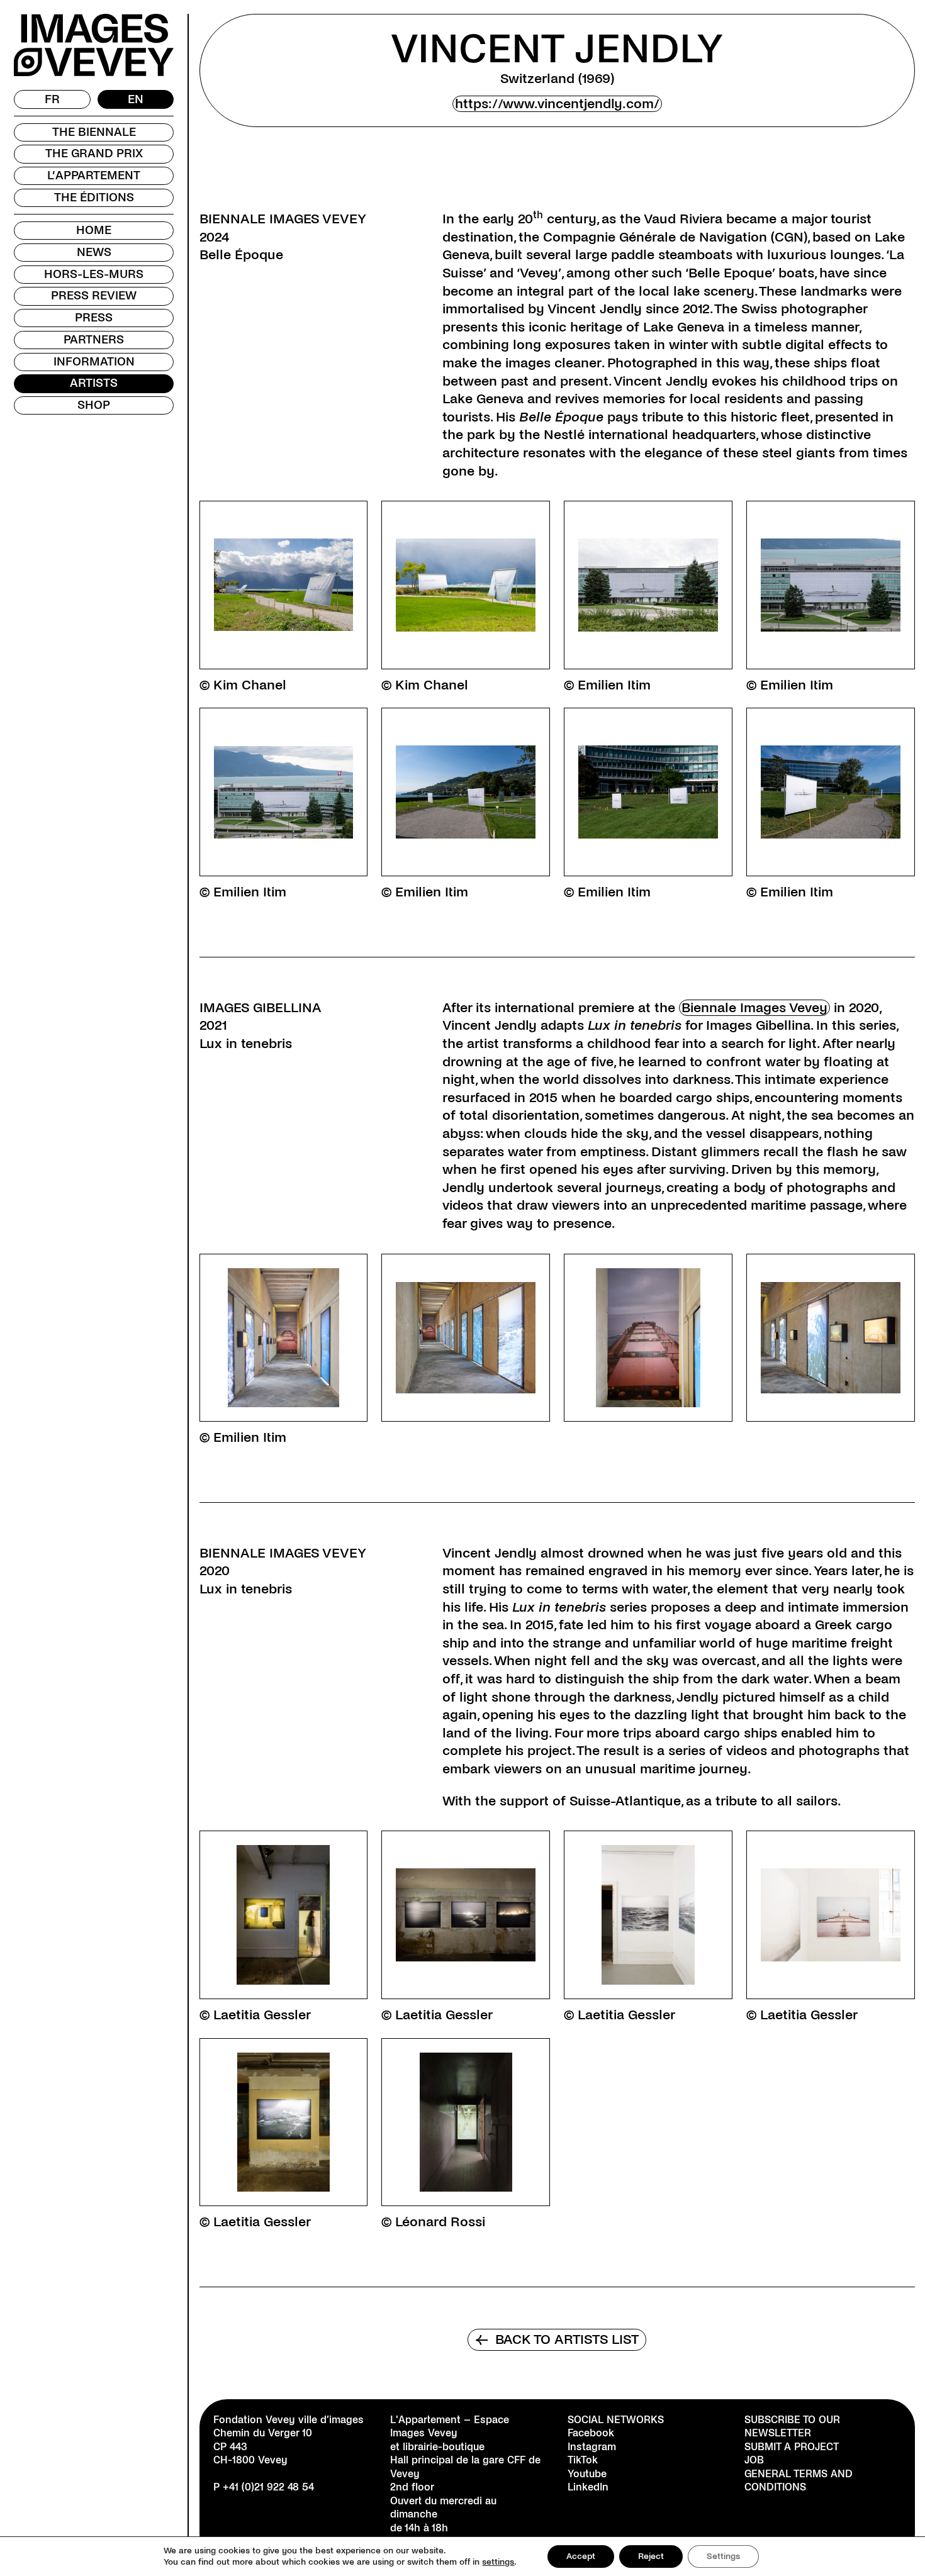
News (94, 252)
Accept (581, 2556)
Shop (94, 405)
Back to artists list (557, 2339)
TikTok (583, 2460)
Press (94, 318)
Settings (723, 2556)
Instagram (592, 2447)
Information (94, 362)
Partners (94, 340)
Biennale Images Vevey (754, 1008)
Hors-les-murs (94, 274)
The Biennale (94, 132)
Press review (94, 296)
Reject (651, 2556)
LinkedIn (588, 2487)
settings (498, 2562)
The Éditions (94, 198)
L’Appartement (94, 176)
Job (754, 2460)
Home (94, 230)
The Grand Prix (94, 153)
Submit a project (792, 2447)
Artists (94, 383)
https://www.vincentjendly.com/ (557, 104)
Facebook (591, 2433)
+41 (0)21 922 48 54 (268, 2487)
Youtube (587, 2474)
